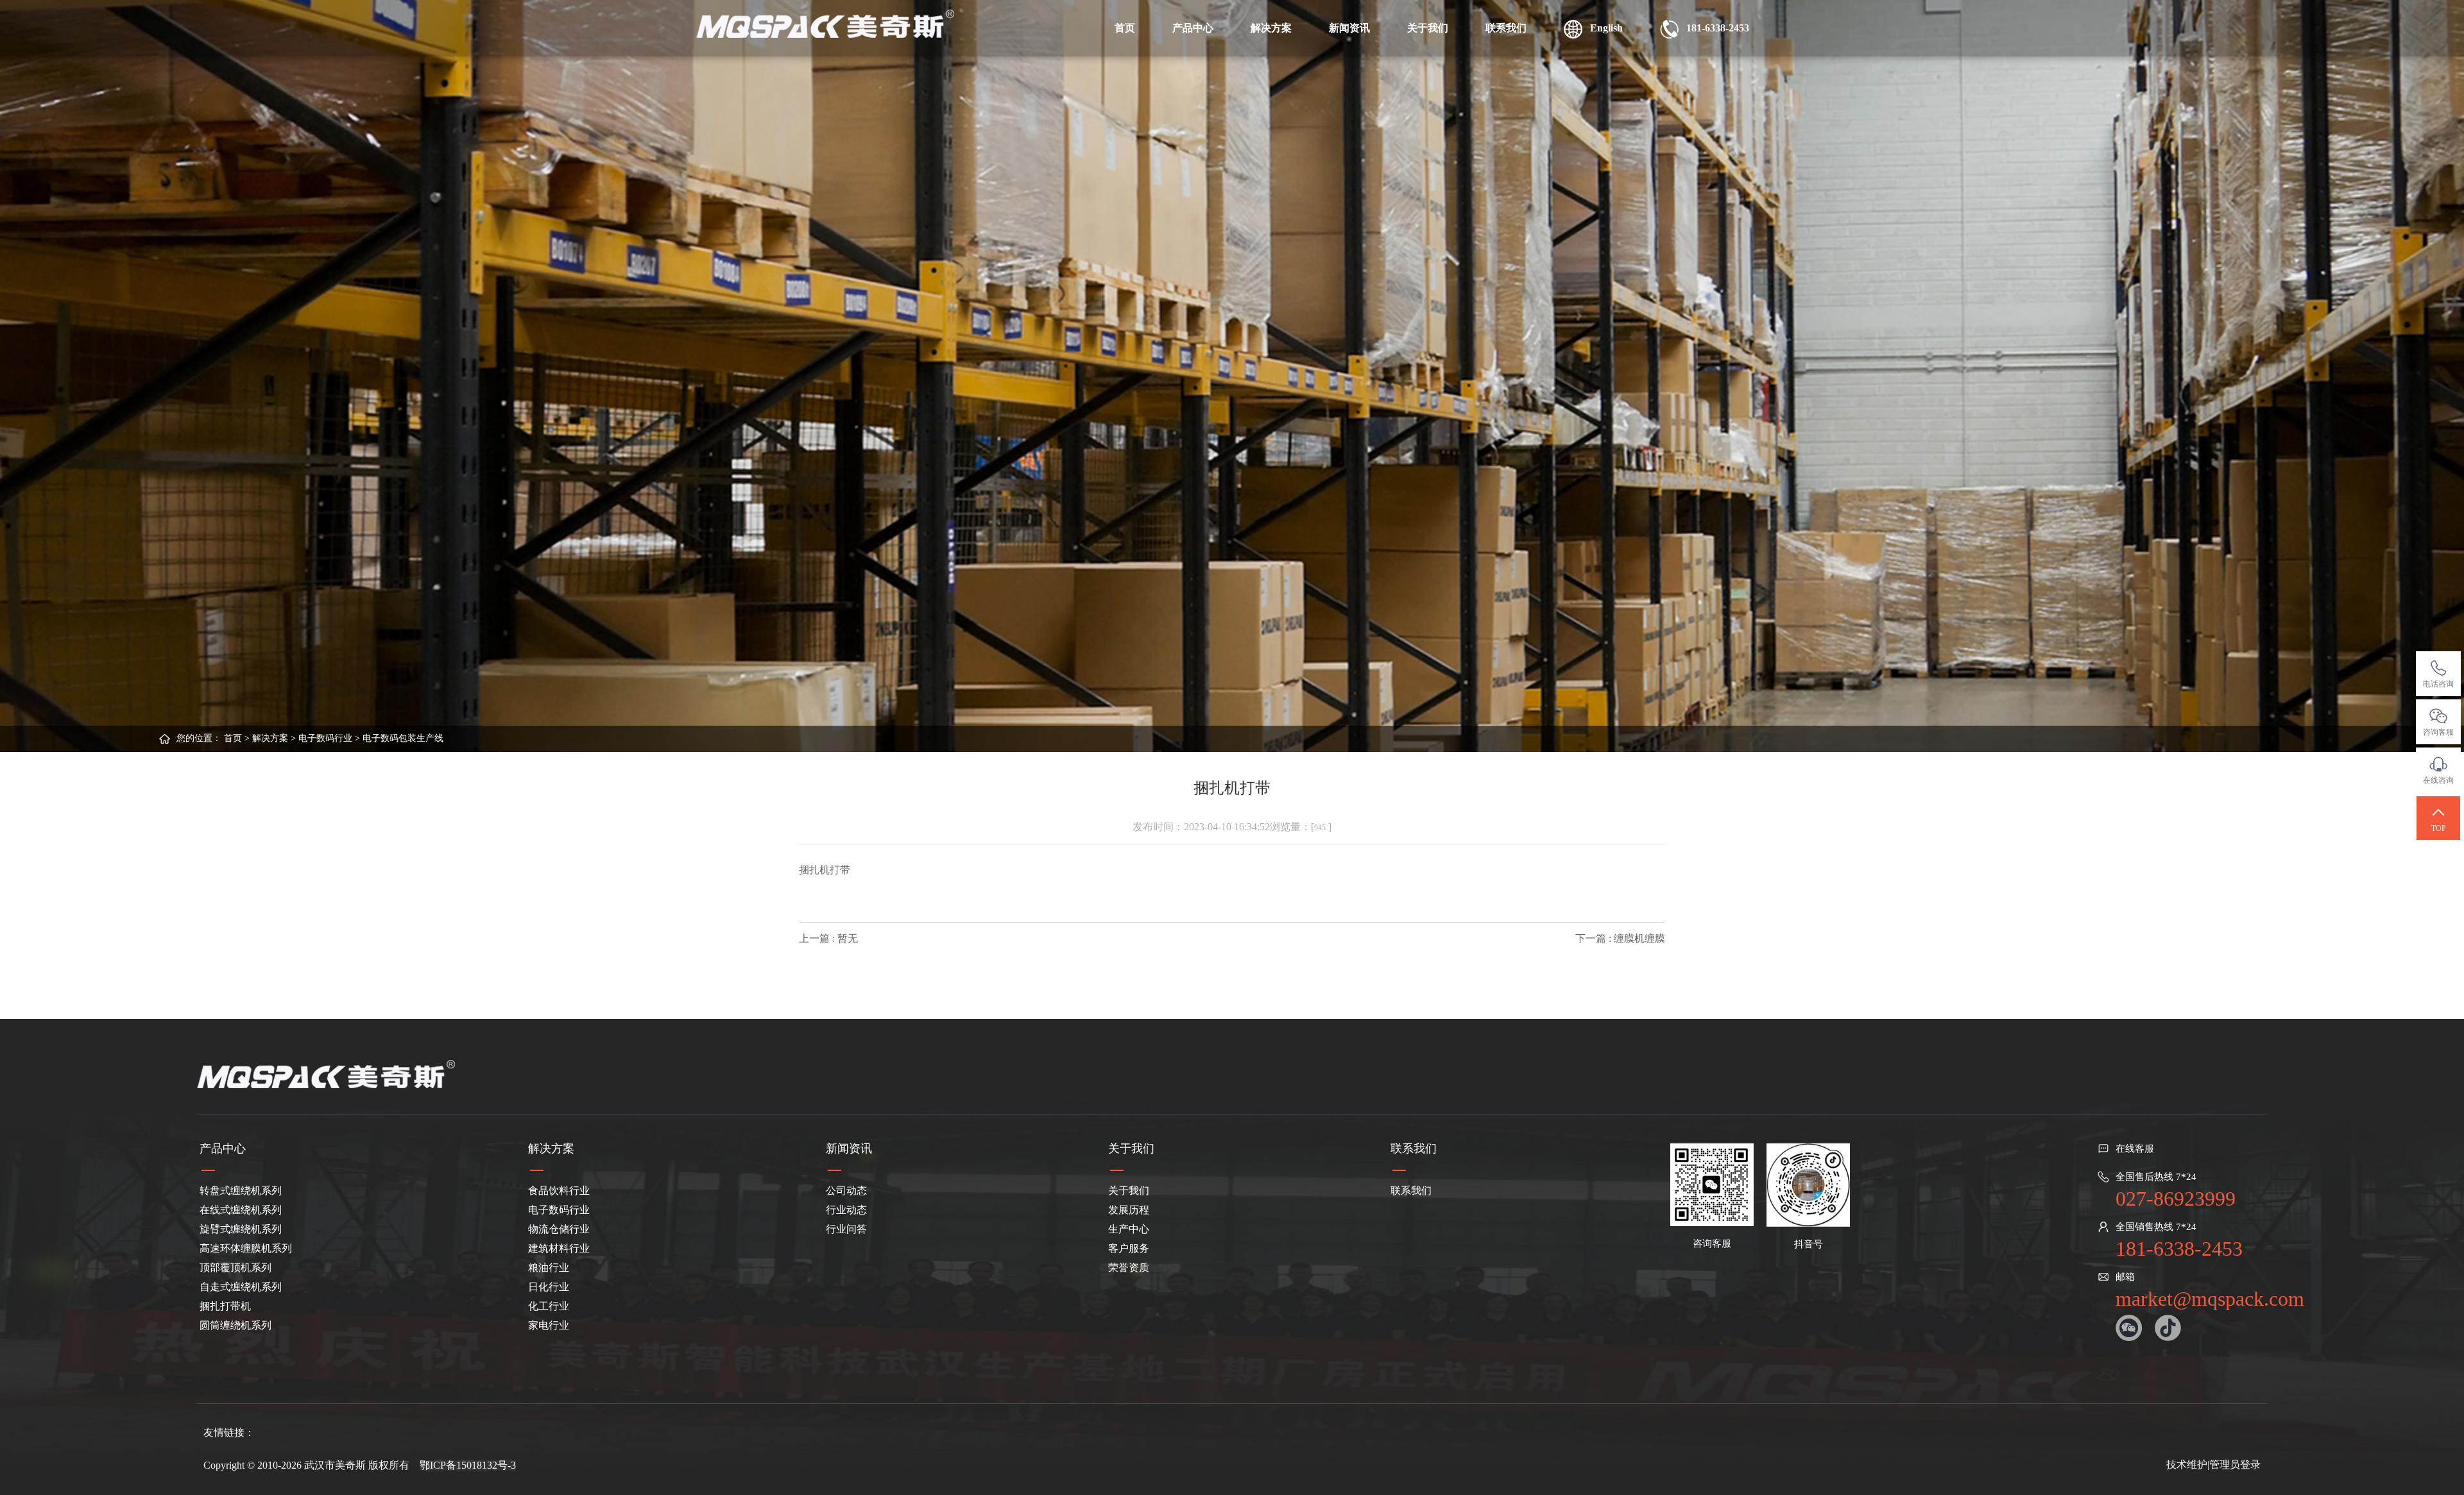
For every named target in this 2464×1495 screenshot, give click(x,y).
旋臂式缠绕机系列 (241, 1229)
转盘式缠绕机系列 (241, 1191)
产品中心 (1193, 28)
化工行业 (549, 1306)
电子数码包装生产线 (403, 738)
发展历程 (1129, 1210)
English (1603, 28)
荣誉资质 (1129, 1268)
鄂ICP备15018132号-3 (468, 1465)
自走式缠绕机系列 (241, 1287)
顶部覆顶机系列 (235, 1268)
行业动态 (846, 1210)
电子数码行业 (325, 738)
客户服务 (1129, 1248)
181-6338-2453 (1714, 28)
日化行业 (549, 1287)
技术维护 (2187, 1465)
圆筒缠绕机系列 (235, 1325)
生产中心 (1129, 1229)
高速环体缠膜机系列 (246, 1248)
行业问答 (846, 1229)
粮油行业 (549, 1268)
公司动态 (846, 1191)
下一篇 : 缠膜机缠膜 (1620, 938)
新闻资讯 (1349, 28)
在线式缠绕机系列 (241, 1210)
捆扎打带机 (225, 1306)
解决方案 (1271, 28)
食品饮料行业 (559, 1191)
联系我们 (1506, 28)
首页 (1125, 28)
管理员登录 (2235, 1465)
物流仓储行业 (559, 1229)
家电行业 (549, 1325)
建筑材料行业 (559, 1248)
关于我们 (1428, 28)
